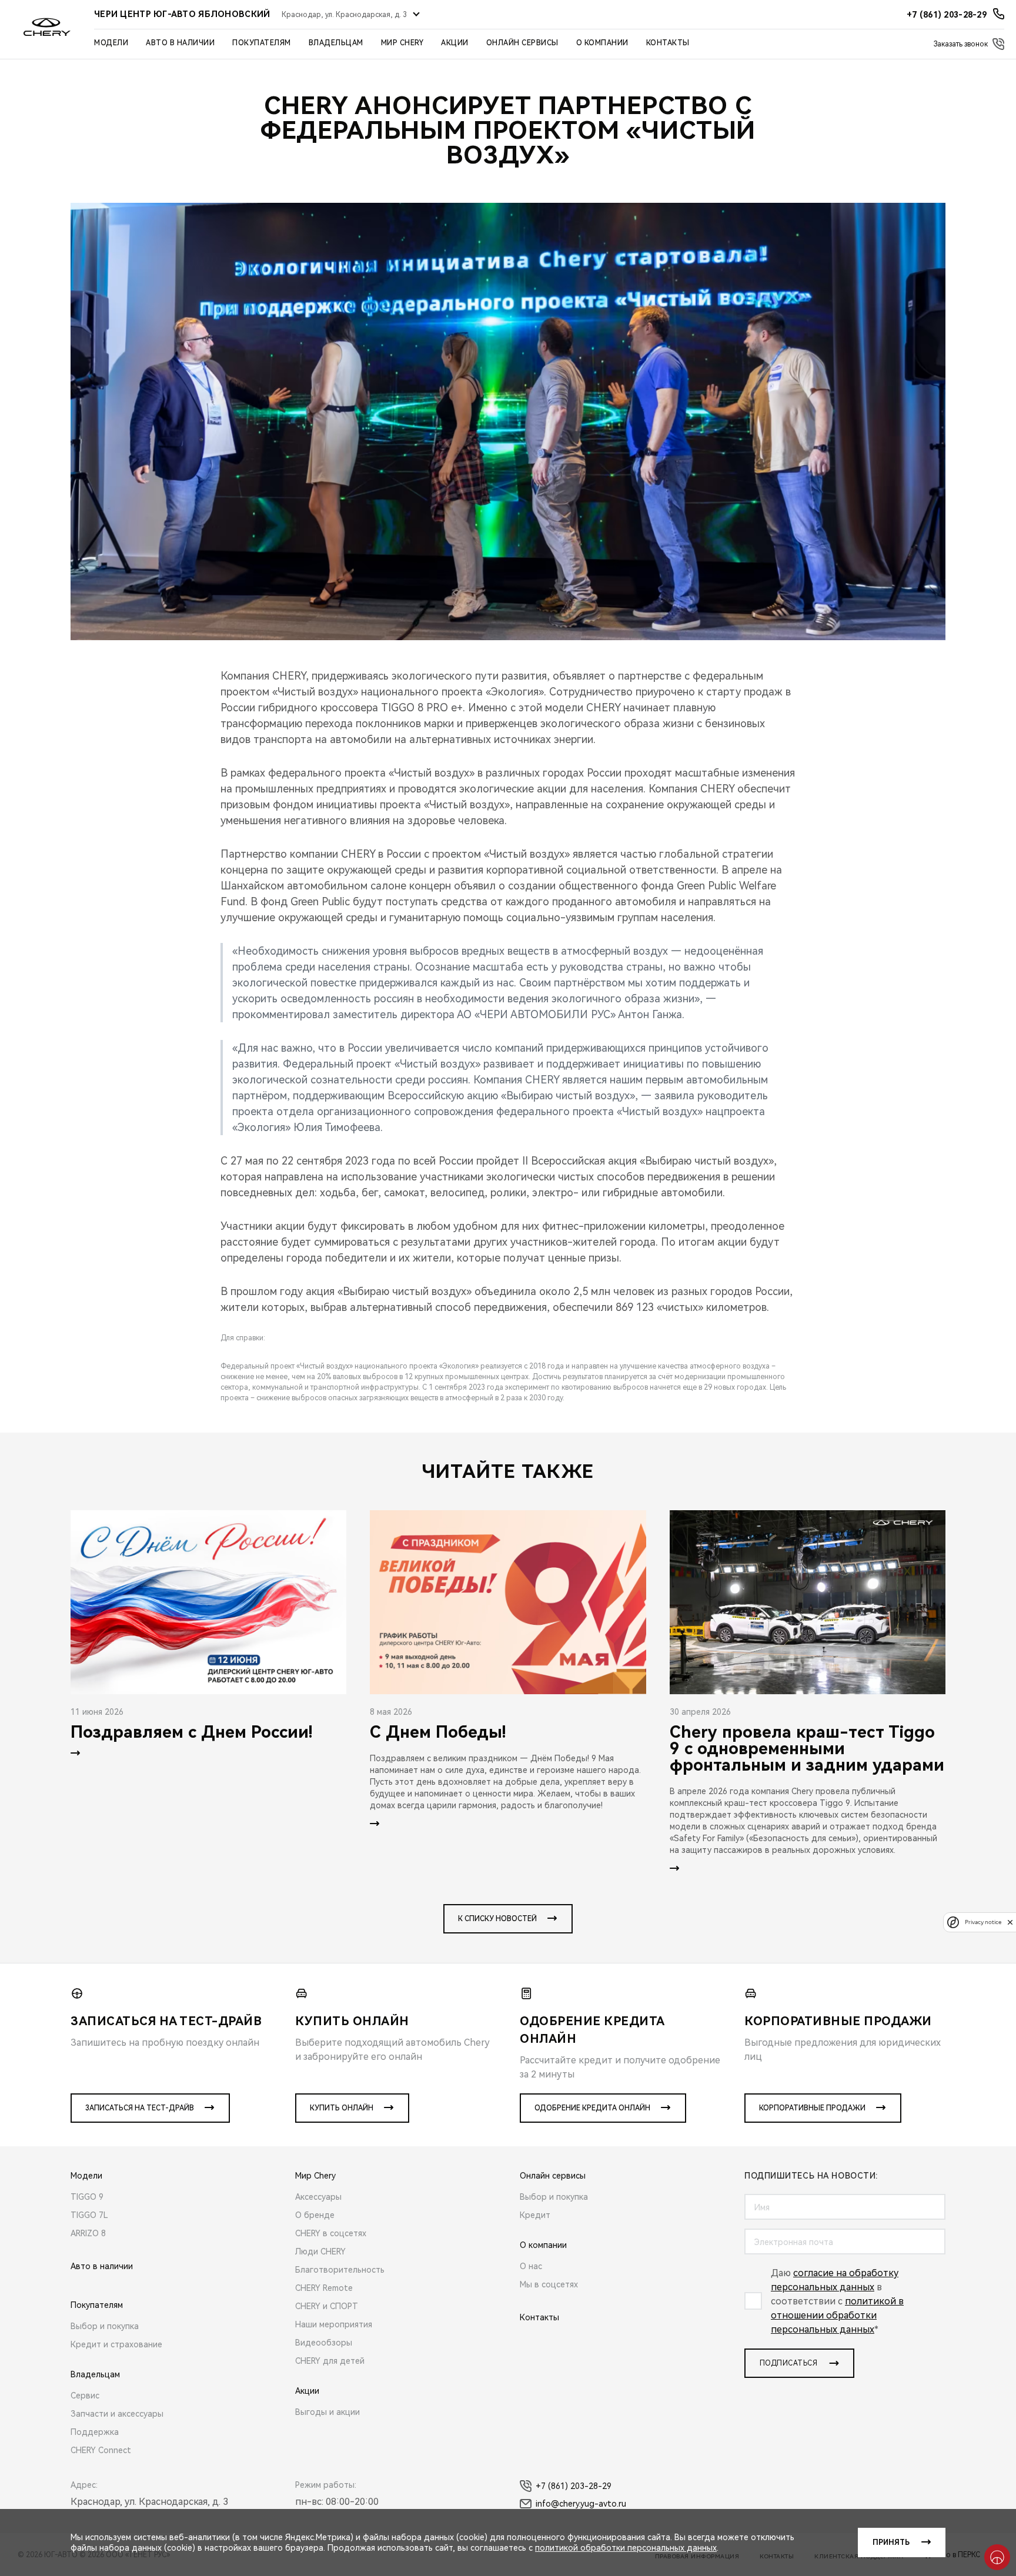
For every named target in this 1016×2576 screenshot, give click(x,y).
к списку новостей (497, 1919)
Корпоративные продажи (812, 2108)
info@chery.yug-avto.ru (581, 2504)
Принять (891, 2542)
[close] (1010, 1922)
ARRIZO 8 (88, 2233)
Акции (455, 43)
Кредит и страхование (116, 2344)
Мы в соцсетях (549, 2284)
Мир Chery (402, 43)
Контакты (668, 43)
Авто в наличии (180, 43)
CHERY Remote (324, 2288)
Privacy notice (983, 1922)
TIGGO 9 (87, 2197)
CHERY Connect (101, 2450)
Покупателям (262, 43)
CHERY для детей (330, 2361)
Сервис (85, 2396)
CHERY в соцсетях (331, 2233)
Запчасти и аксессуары (117, 2414)
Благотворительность (340, 2270)
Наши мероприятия (334, 2324)
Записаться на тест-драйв (140, 2108)
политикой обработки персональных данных (626, 2548)
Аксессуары (318, 2197)
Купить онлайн (342, 2108)
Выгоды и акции (327, 2412)
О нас (531, 2266)
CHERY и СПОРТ (327, 2306)
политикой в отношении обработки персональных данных (837, 2315)
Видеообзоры (324, 2343)
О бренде (315, 2215)
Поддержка (95, 2432)
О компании (602, 43)
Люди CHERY (320, 2252)
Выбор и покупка (105, 2326)
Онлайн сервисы (522, 43)
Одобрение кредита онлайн (592, 2108)
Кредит (535, 2215)
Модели (111, 43)
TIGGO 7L (89, 2215)
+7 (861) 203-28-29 (574, 2486)
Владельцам (336, 43)
